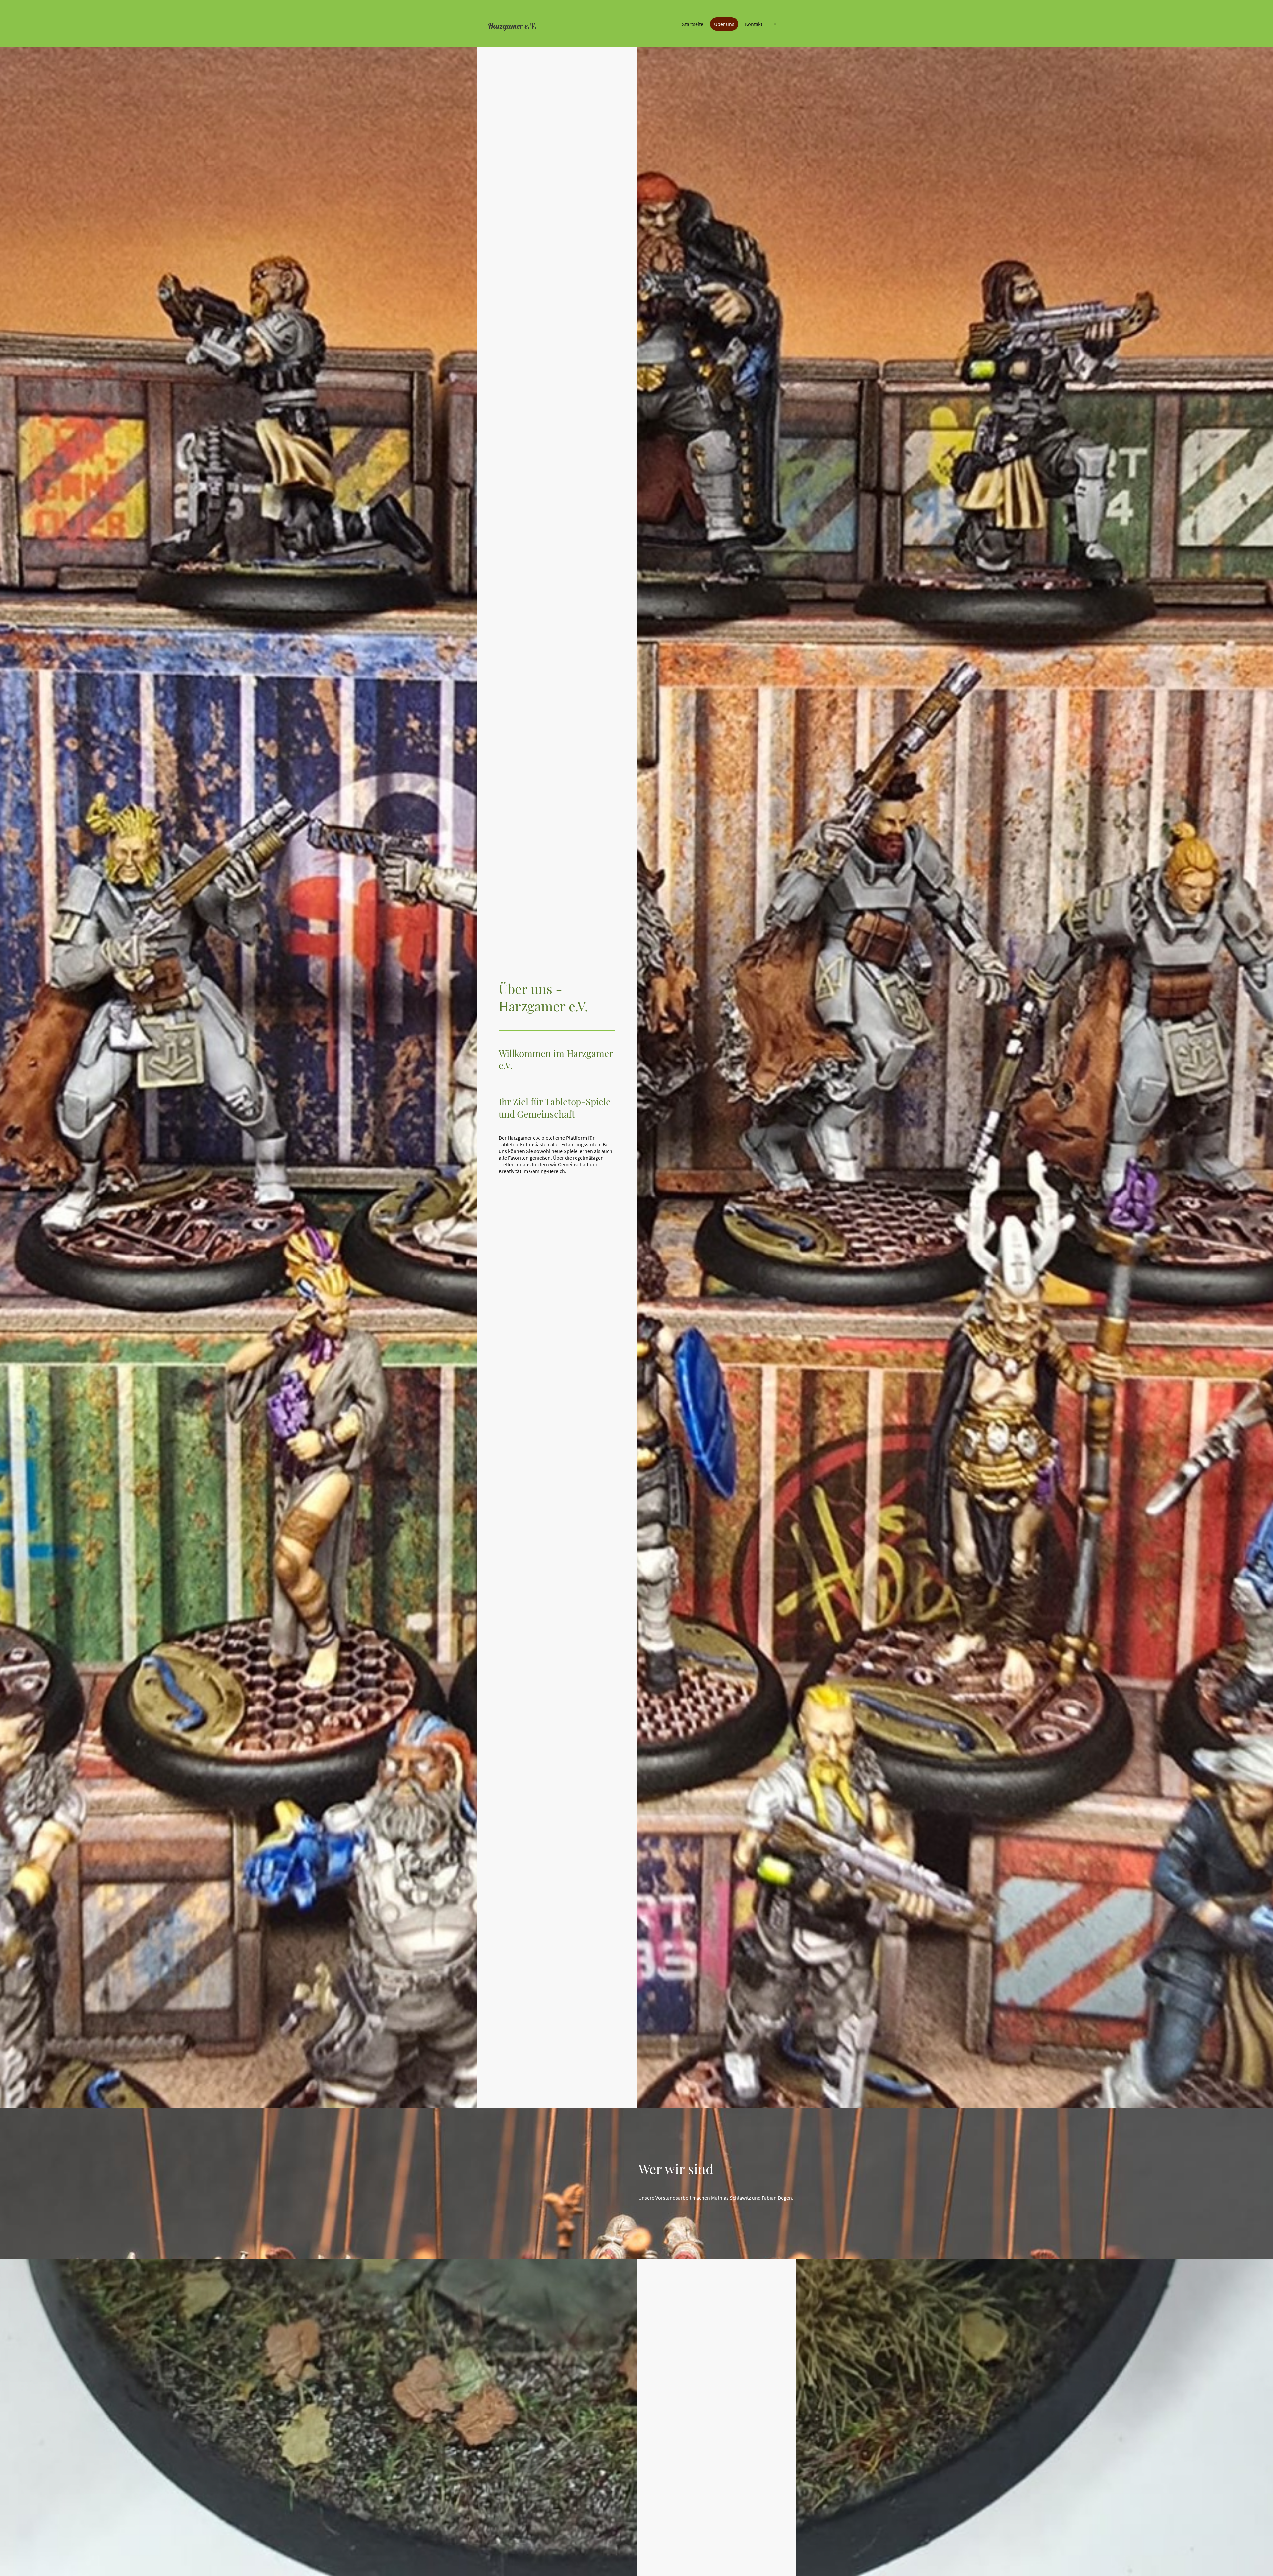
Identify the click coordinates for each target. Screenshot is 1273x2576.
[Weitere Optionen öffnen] (776, 24)
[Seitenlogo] (534, 38)
